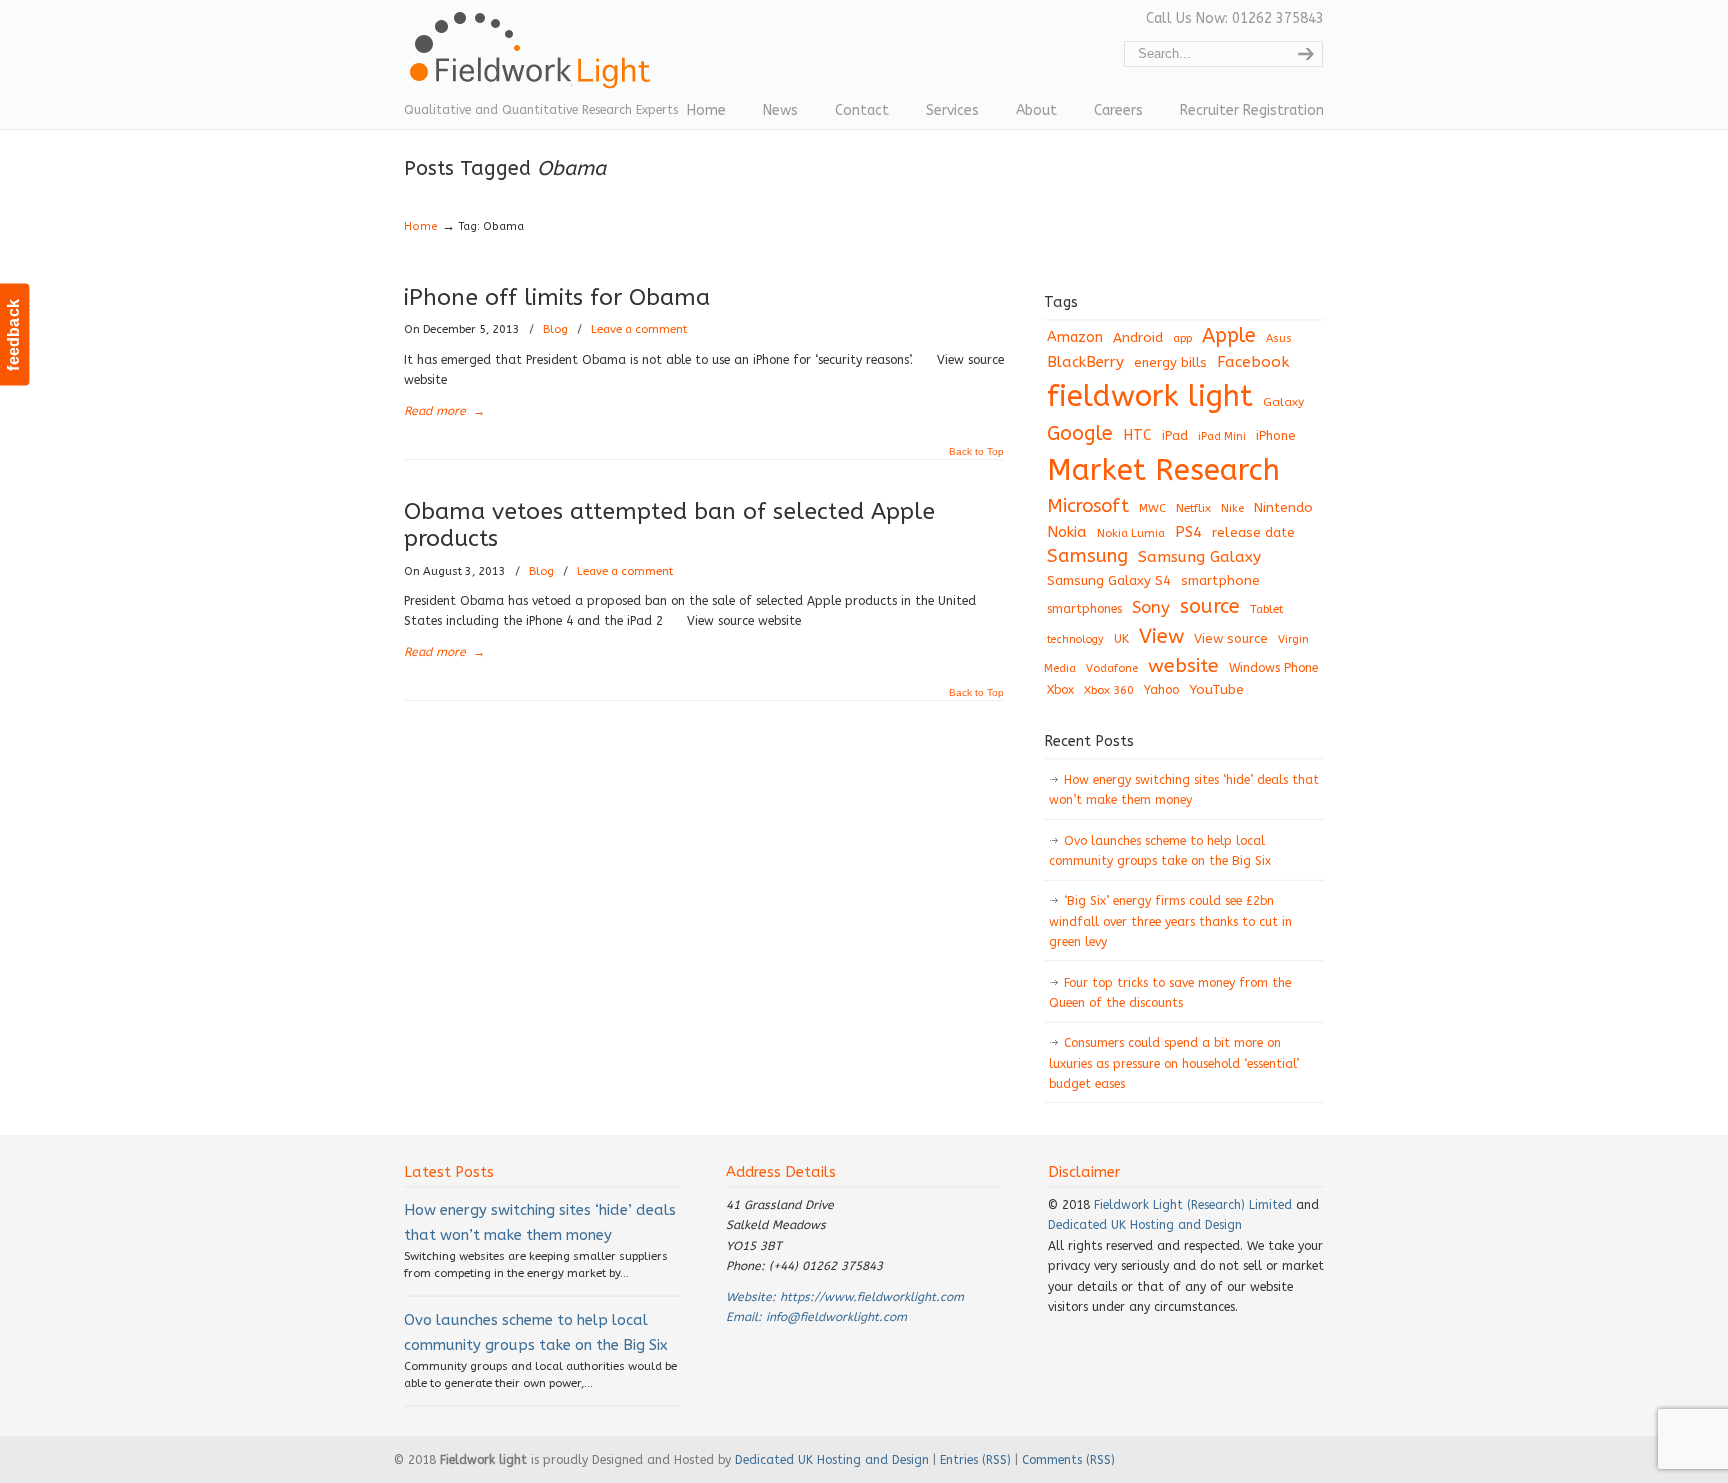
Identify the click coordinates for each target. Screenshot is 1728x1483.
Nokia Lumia (1131, 533)
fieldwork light (1150, 396)
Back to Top (976, 452)
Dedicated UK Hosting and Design (1145, 1225)
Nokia (1067, 532)
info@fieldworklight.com (836, 1317)
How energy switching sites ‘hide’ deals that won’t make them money (1184, 790)
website (1183, 665)
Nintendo (1283, 507)
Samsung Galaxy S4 (1109, 580)
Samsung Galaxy (1199, 557)
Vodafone (1112, 668)
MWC (1152, 508)
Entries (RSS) (975, 1460)
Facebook (1253, 362)
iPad (1175, 435)
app (1182, 338)
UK (1121, 639)
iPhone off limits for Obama (557, 297)
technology (1075, 639)
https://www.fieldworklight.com (872, 1297)
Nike (1232, 508)
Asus (1279, 338)
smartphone (1220, 580)
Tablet (1266, 609)
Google (1080, 433)
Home (421, 226)
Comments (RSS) (1068, 1460)
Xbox (1060, 690)
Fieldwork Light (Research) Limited (1193, 1205)
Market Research (1163, 470)
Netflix (1193, 508)
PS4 (1188, 532)
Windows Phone (1273, 668)
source (1210, 606)
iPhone (1276, 435)
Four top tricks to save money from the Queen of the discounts (1170, 993)
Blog (555, 329)
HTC (1137, 435)
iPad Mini (1222, 436)
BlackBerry (1085, 362)
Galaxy (1283, 402)
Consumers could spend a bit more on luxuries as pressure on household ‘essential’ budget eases (1174, 1063)
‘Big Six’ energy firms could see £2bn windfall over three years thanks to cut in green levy (1170, 921)
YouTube (1216, 690)
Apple (1229, 335)
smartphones (1084, 609)
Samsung (1087, 556)
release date (1253, 532)
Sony (1151, 607)
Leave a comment (639, 329)
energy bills (1170, 362)
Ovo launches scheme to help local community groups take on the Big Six (1160, 851)
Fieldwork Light (534, 60)
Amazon (1075, 337)
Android (1138, 338)
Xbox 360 (1109, 690)
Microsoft (1088, 506)
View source (1231, 638)
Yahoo (1161, 690)
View (1161, 636)
